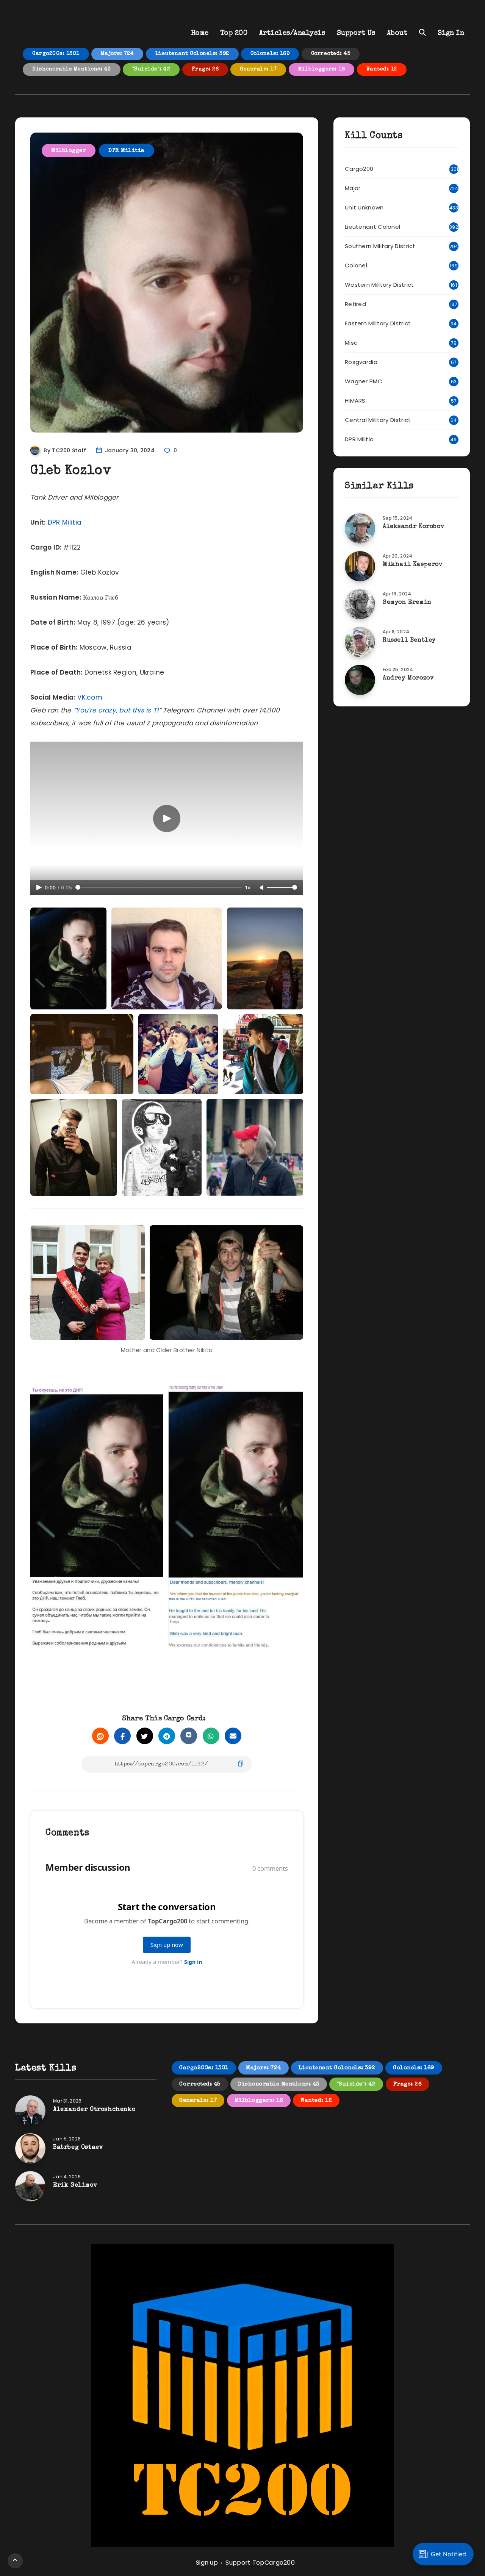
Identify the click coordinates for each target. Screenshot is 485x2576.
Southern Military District (380, 246)
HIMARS (355, 401)
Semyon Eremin (407, 603)
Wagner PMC (364, 381)
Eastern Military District (378, 323)
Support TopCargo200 (260, 2563)
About (397, 33)
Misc (351, 343)
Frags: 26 (205, 69)
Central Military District (378, 420)
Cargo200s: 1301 (56, 54)
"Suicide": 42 (151, 69)
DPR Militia (127, 151)
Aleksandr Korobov (414, 527)
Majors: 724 (117, 54)
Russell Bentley (409, 640)
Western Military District (379, 285)
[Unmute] (262, 888)
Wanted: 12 (382, 69)
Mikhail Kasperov (413, 565)
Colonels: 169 (270, 54)
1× (248, 888)
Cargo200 (359, 169)
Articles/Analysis (292, 33)
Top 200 (234, 33)
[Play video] (167, 819)
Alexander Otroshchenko (94, 2110)
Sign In (451, 33)
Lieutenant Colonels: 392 (192, 54)
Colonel (356, 265)
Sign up (207, 2563)
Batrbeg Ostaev (78, 2148)
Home (200, 33)
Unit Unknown (364, 207)
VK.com (90, 697)
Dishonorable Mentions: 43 (72, 69)
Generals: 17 (258, 69)
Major (353, 188)
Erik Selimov (75, 2185)
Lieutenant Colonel (372, 227)
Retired (355, 304)
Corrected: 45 (331, 54)
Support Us (356, 33)
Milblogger (69, 151)
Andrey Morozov (408, 678)
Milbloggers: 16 (322, 69)
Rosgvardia (361, 362)
